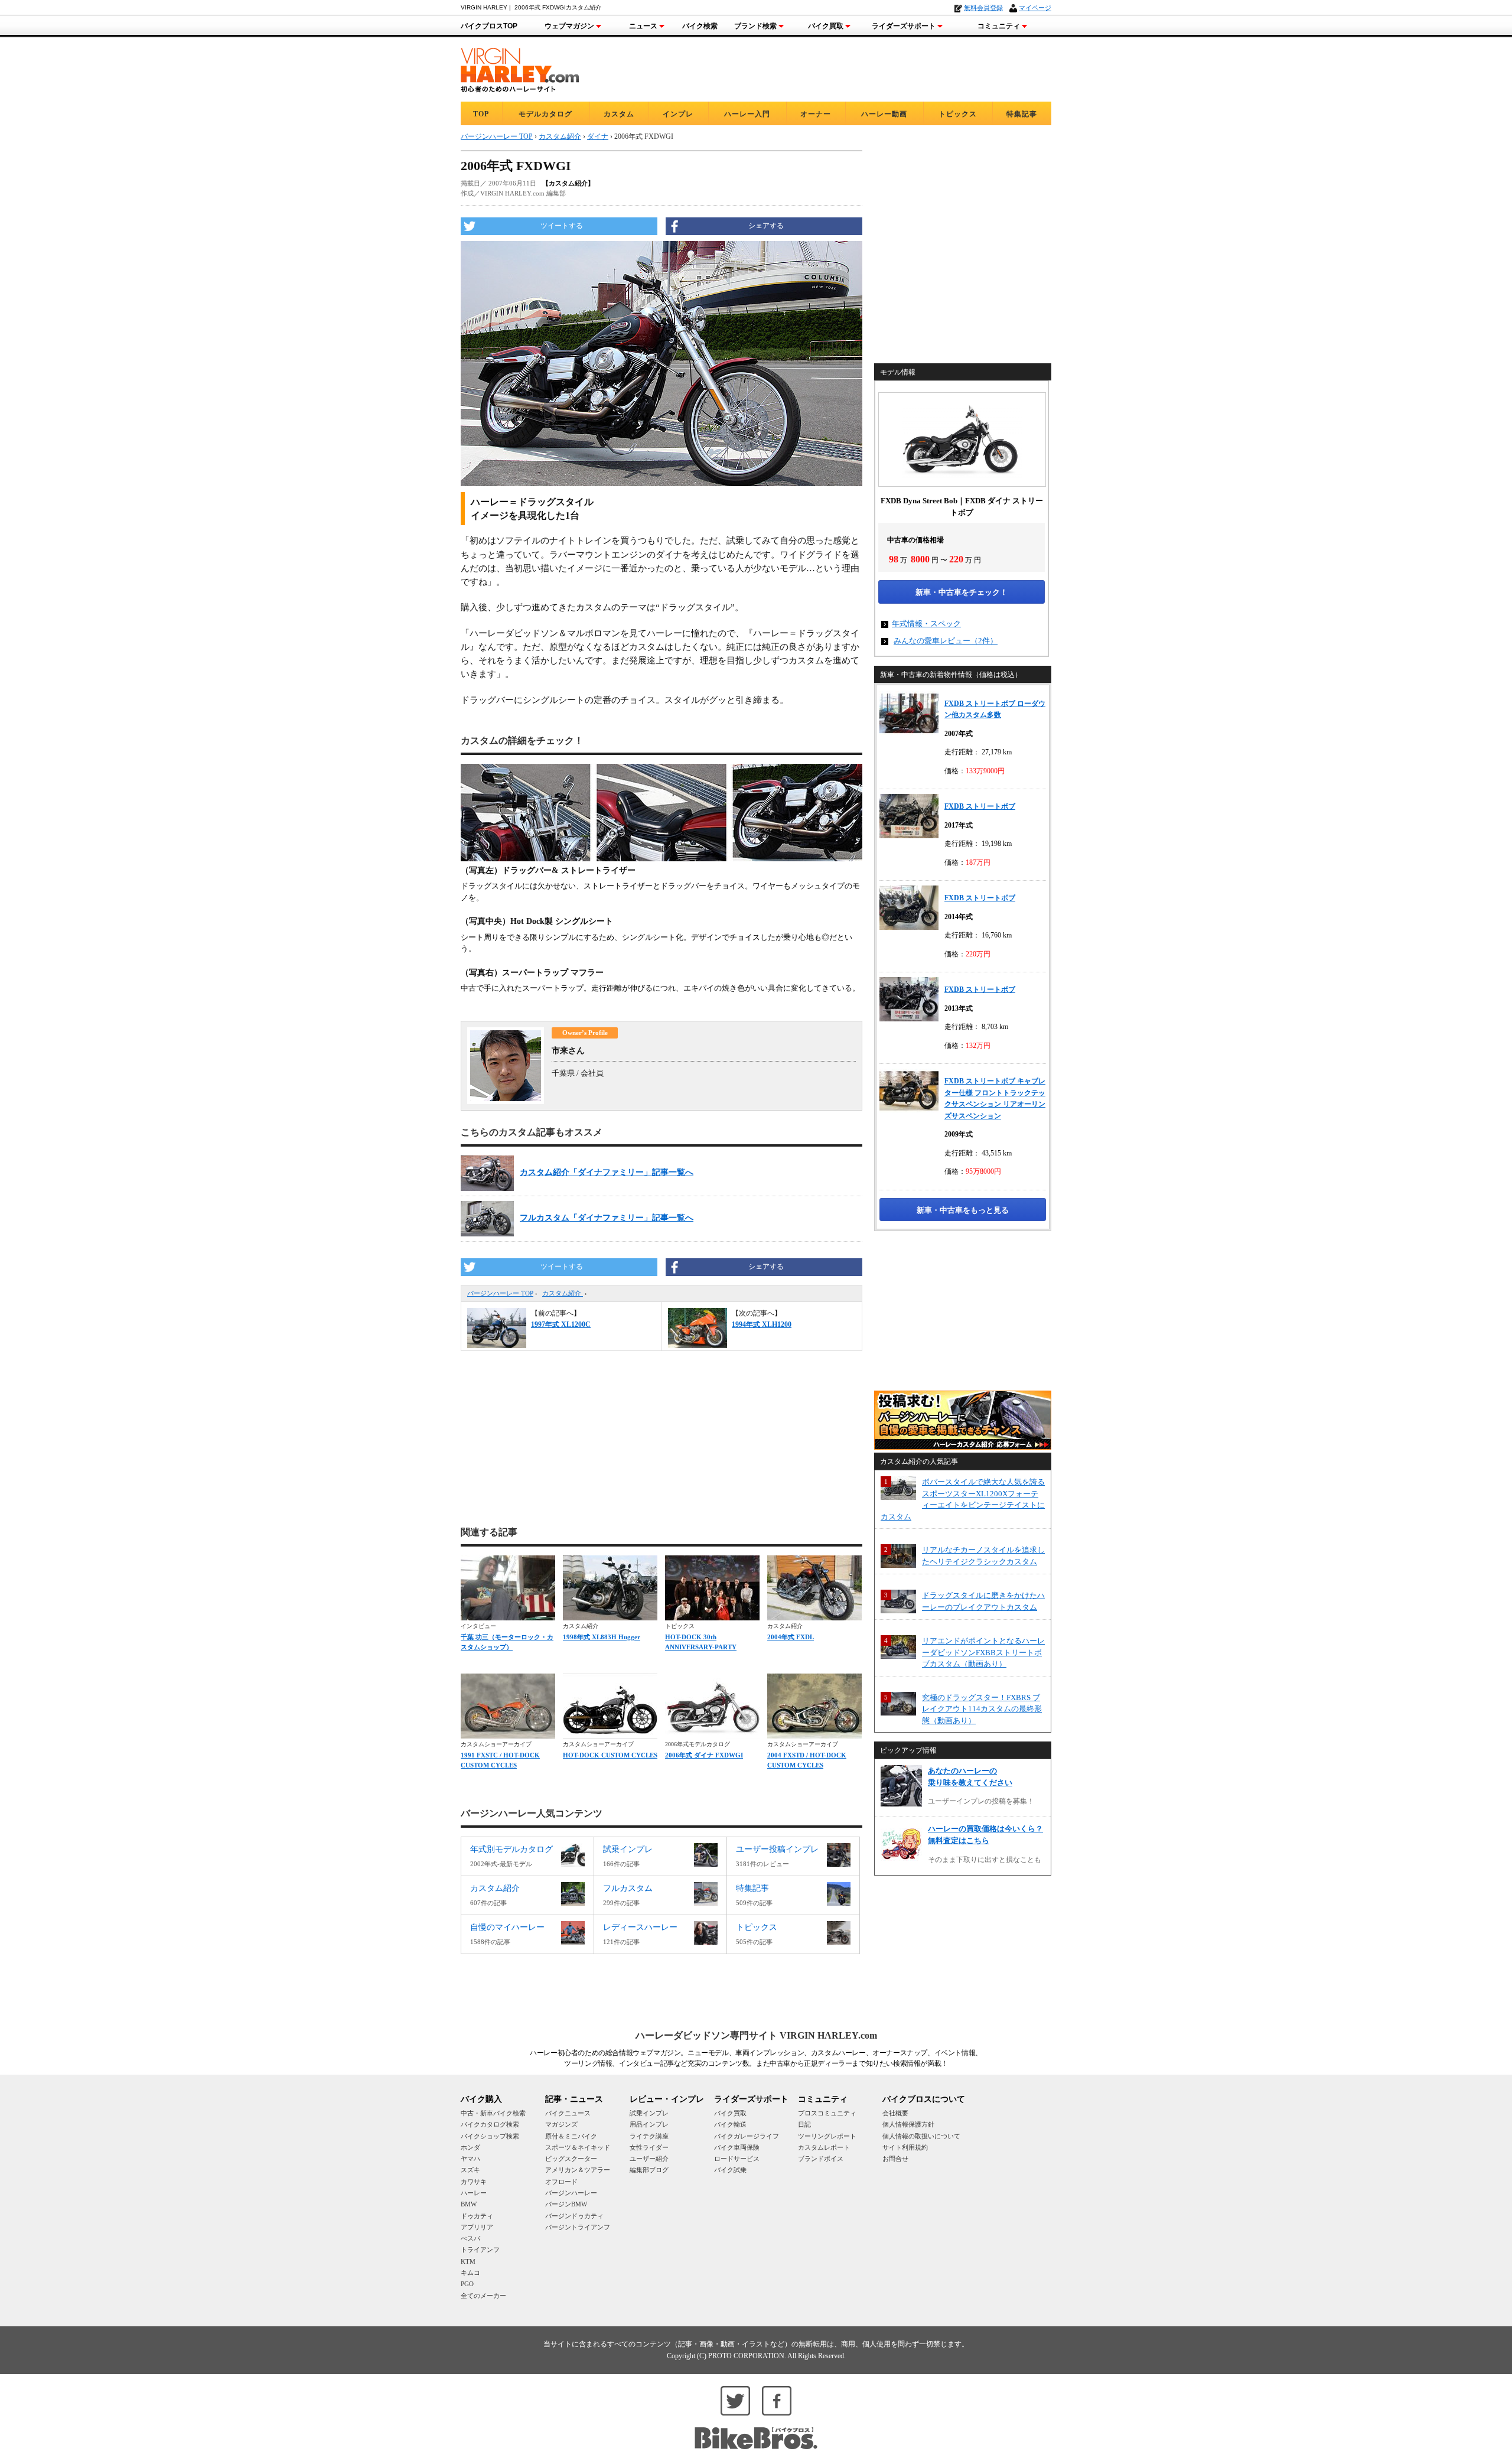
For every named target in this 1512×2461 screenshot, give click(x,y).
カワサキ (474, 2182)
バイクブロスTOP (489, 26)
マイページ (1035, 8)
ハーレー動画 (884, 114)
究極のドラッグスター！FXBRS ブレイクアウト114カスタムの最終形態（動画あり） (982, 1709)
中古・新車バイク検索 (493, 2113)
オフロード (561, 2182)
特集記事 (1022, 114)
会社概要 (895, 2113)
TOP (481, 114)
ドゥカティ (477, 2216)
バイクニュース (568, 2113)
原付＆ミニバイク (571, 2136)
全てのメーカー (483, 2296)
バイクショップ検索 (490, 2136)
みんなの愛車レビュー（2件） (946, 641)
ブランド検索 (755, 26)
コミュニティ (999, 26)
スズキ (470, 2170)
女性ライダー (649, 2147)
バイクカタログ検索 (490, 2124)
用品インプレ (649, 2124)
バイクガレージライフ (747, 2136)
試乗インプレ (649, 2113)
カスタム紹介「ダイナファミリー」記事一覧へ (607, 1172)
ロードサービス (737, 2159)
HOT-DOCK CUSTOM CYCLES (610, 1755)
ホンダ (470, 2147)
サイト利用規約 (905, 2147)
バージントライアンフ (578, 2227)
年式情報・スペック (926, 624)
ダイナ (598, 136)
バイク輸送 (730, 2124)
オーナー (816, 114)
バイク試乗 (730, 2170)
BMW (469, 2204)
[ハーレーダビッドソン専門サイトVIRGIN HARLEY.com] (520, 68)
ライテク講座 (649, 2136)
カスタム (619, 114)
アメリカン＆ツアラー (578, 2170)
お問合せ (895, 2159)
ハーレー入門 (747, 114)
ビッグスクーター (571, 2159)
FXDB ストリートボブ (980, 806)
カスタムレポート (824, 2147)
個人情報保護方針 (908, 2124)
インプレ (678, 114)
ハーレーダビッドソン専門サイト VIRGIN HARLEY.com (756, 2035)
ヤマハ (470, 2159)
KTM (468, 2261)
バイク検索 (700, 26)
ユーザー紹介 (649, 2159)
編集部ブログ (649, 2170)
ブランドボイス (821, 2159)
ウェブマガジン (569, 26)
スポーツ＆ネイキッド (578, 2147)
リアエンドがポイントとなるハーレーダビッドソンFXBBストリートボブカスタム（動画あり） (983, 1652)
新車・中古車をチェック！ (962, 592)
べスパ (470, 2238)
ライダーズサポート (904, 26)
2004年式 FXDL (791, 1637)
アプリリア (477, 2227)
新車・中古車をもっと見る (963, 1210)
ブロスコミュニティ (827, 2113)
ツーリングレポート (827, 2136)
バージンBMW (566, 2204)
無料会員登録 (983, 8)
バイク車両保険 (737, 2147)
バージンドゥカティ (574, 2216)
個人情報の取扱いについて (921, 2136)
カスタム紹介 (563, 1293)
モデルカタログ (545, 114)
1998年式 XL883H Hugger (602, 1637)
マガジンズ (561, 2124)
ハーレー (474, 2193)
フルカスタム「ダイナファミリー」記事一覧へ (607, 1218)
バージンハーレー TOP (500, 1293)
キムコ (470, 2273)
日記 (804, 2124)
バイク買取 (826, 26)
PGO (467, 2284)
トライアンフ (480, 2250)
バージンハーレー (571, 2193)
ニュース (643, 26)
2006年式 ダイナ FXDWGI (704, 1755)
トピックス (958, 114)
